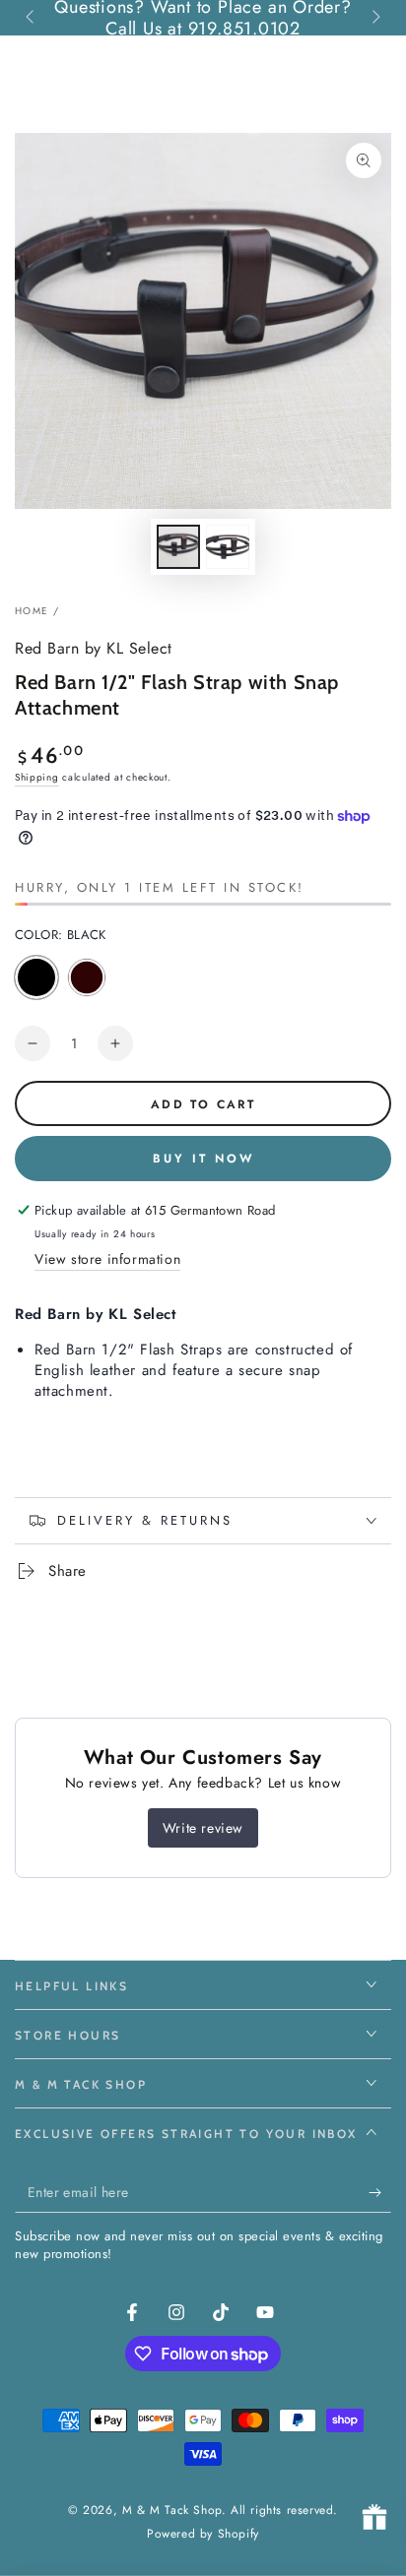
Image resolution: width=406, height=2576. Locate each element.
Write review (203, 1828)
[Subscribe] (380, 2193)
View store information (107, 1259)
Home (32, 611)
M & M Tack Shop (172, 2510)
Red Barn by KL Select (94, 649)
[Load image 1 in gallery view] (178, 547)
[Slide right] (374, 18)
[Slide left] (32, 18)
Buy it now (203, 1159)
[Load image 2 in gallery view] (228, 547)
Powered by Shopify (203, 2534)
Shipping (37, 777)
